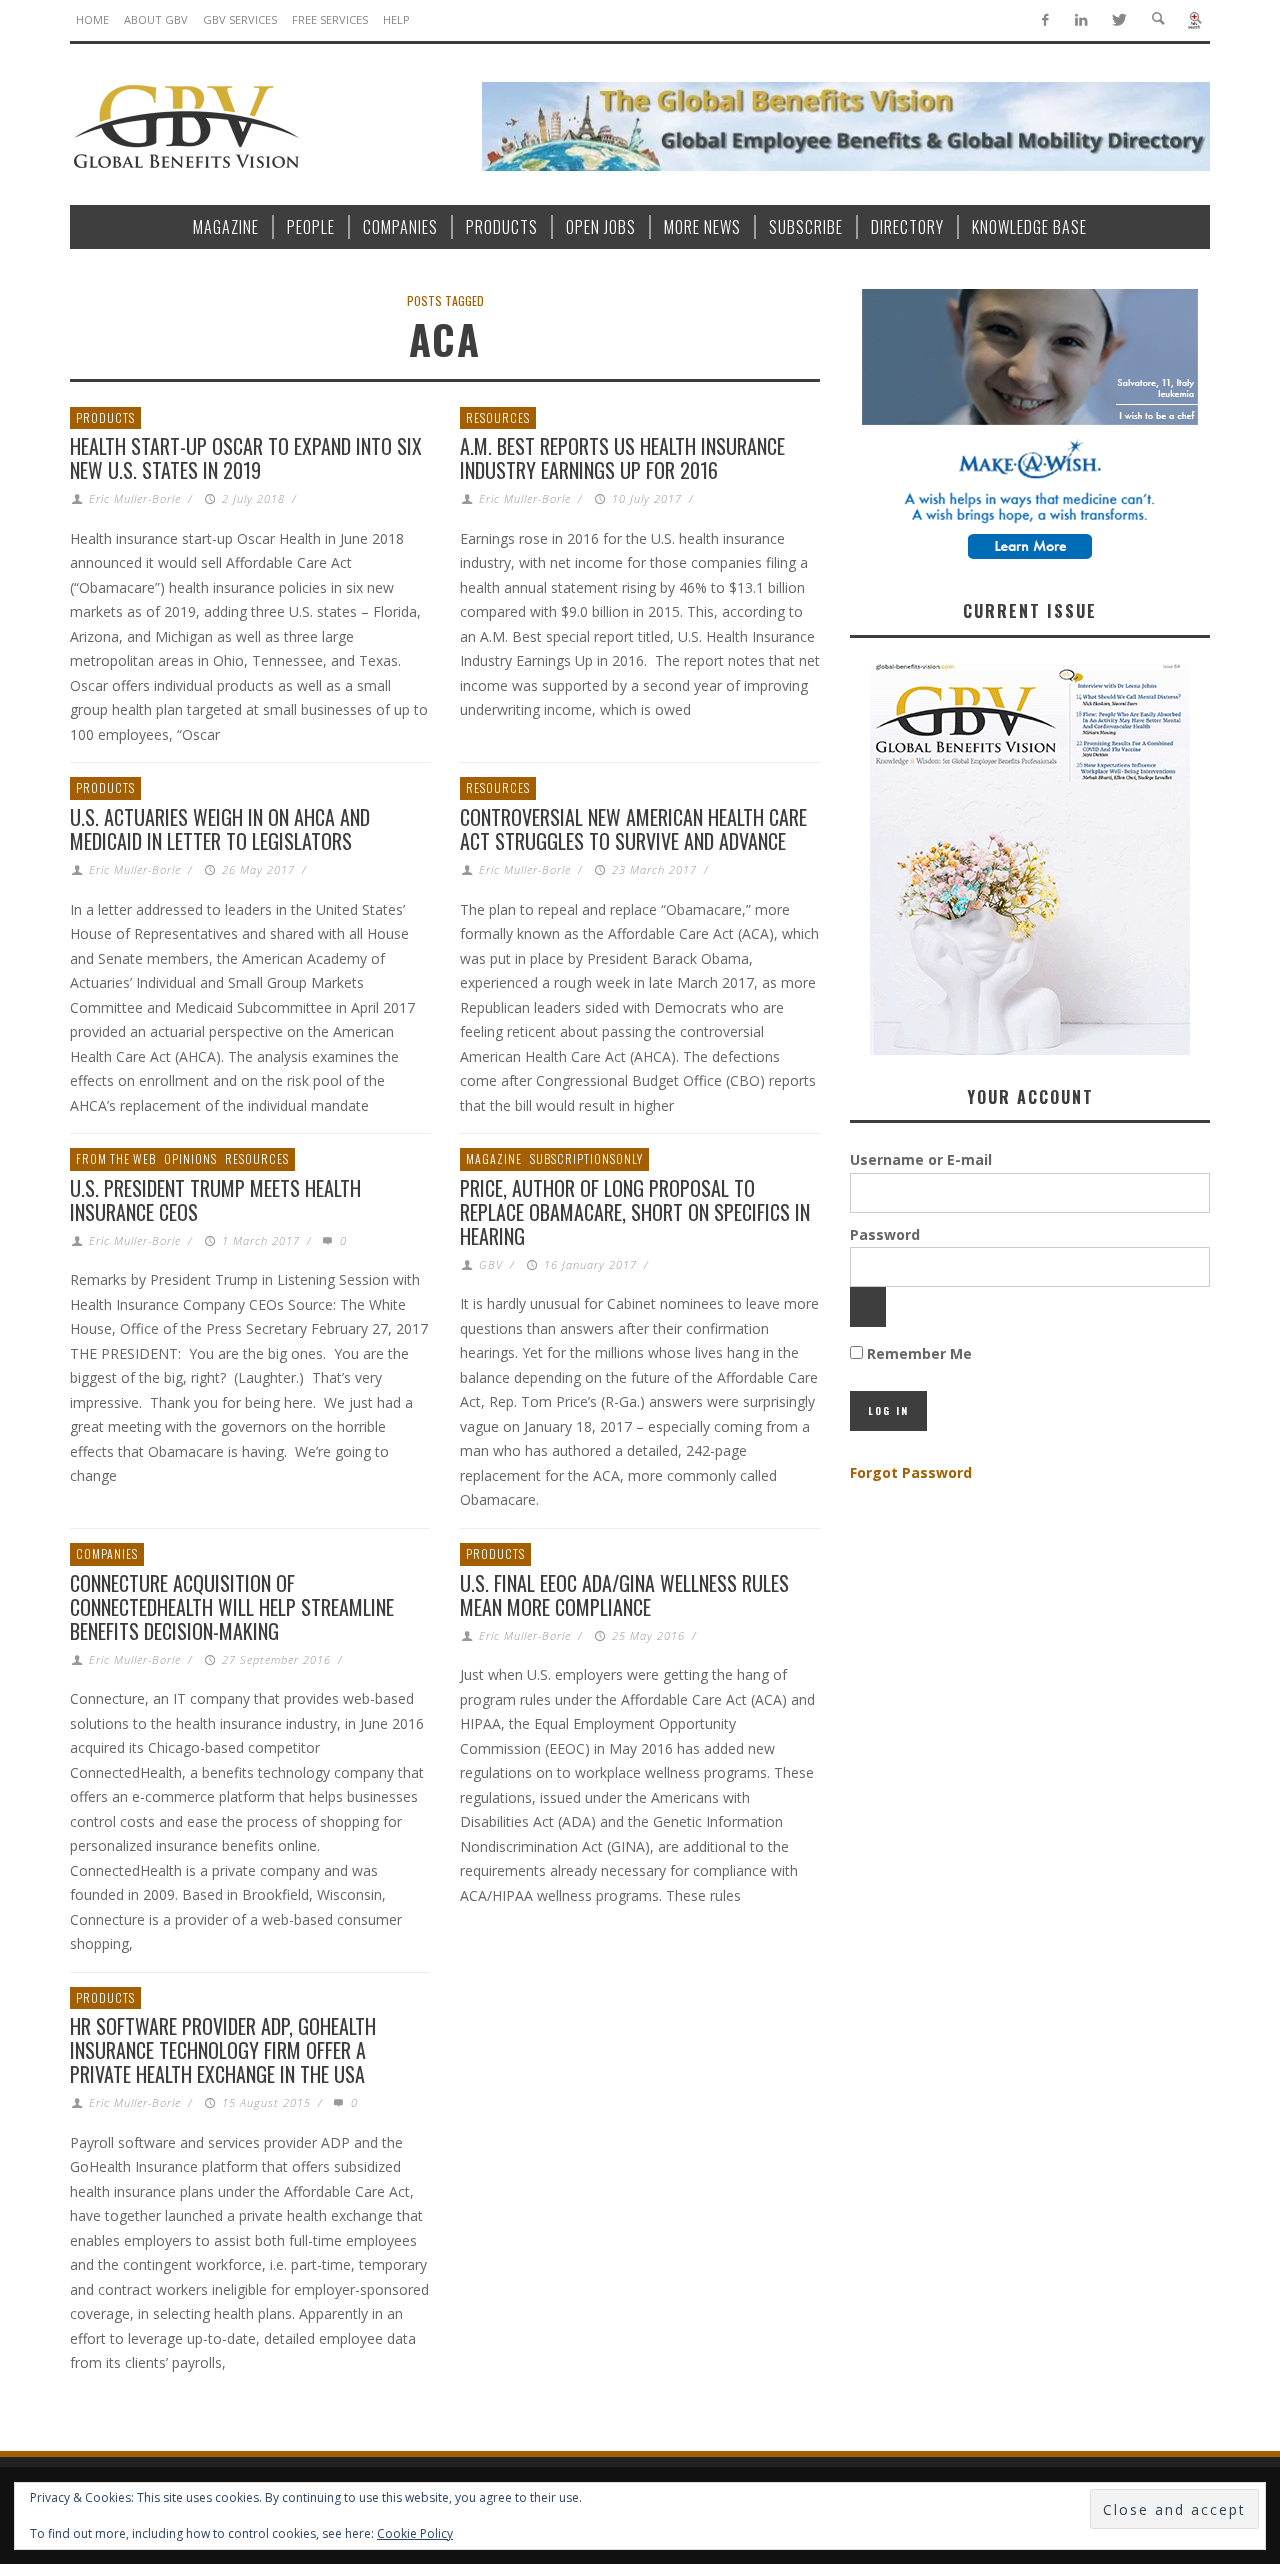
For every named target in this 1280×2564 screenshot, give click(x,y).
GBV (491, 1264)
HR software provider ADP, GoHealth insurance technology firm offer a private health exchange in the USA (223, 2050)
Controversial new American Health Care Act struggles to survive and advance (633, 829)
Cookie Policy (415, 2533)
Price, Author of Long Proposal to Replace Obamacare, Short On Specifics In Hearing (635, 1212)
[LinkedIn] (1081, 20)
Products (105, 417)
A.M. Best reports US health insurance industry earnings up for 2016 (622, 458)
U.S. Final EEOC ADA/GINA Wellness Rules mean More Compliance (624, 1595)
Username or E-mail (921, 1159)
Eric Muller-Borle (135, 498)
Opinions (190, 1158)
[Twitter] (1118, 20)
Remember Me (917, 1353)
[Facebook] (1044, 20)
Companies (107, 1553)
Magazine (494, 1158)
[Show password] (868, 1307)
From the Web (116, 1158)
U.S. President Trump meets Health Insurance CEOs (215, 1200)
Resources (498, 417)
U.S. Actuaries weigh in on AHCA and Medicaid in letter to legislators (220, 829)
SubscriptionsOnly (586, 1158)
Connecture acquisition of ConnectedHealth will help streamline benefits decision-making (232, 1607)
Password (885, 1234)
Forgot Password (911, 1472)
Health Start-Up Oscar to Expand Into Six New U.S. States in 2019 (246, 458)
